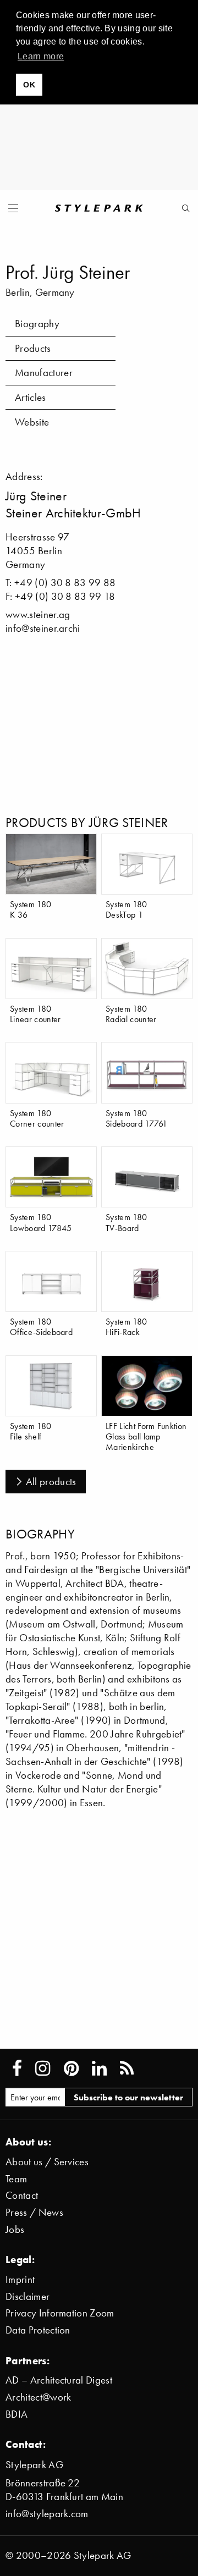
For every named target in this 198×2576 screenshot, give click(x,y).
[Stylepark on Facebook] (17, 2068)
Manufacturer (44, 373)
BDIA (16, 2414)
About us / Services (47, 2162)
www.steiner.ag (38, 614)
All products (51, 1482)
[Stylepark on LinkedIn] (99, 2068)
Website (32, 422)
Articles (31, 397)
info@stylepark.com (47, 2514)
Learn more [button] (41, 56)
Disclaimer (28, 2296)
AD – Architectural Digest (59, 2380)
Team (16, 2179)
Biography (37, 324)
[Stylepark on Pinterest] (71, 2068)
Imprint (20, 2279)
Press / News (34, 2212)
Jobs (15, 2229)
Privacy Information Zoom (60, 2313)
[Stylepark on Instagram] (43, 2068)
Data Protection (38, 2330)
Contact (22, 2195)
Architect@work (38, 2397)
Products (33, 348)
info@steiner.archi (43, 628)
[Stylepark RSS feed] (127, 2068)
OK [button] (29, 85)
